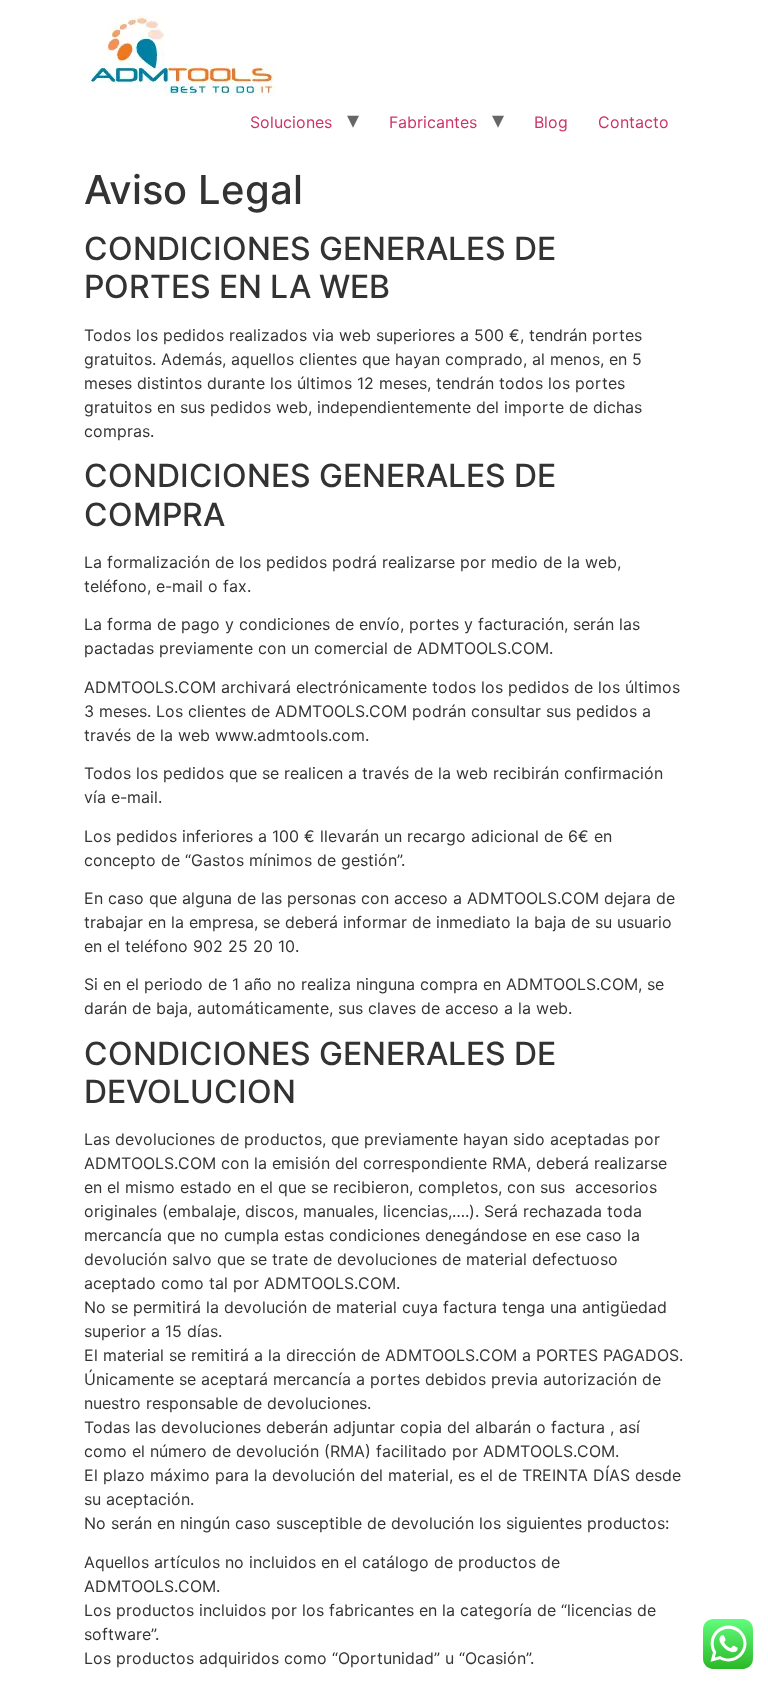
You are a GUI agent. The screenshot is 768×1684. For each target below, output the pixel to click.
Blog (551, 122)
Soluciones (291, 122)
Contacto (633, 122)
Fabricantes (433, 122)
